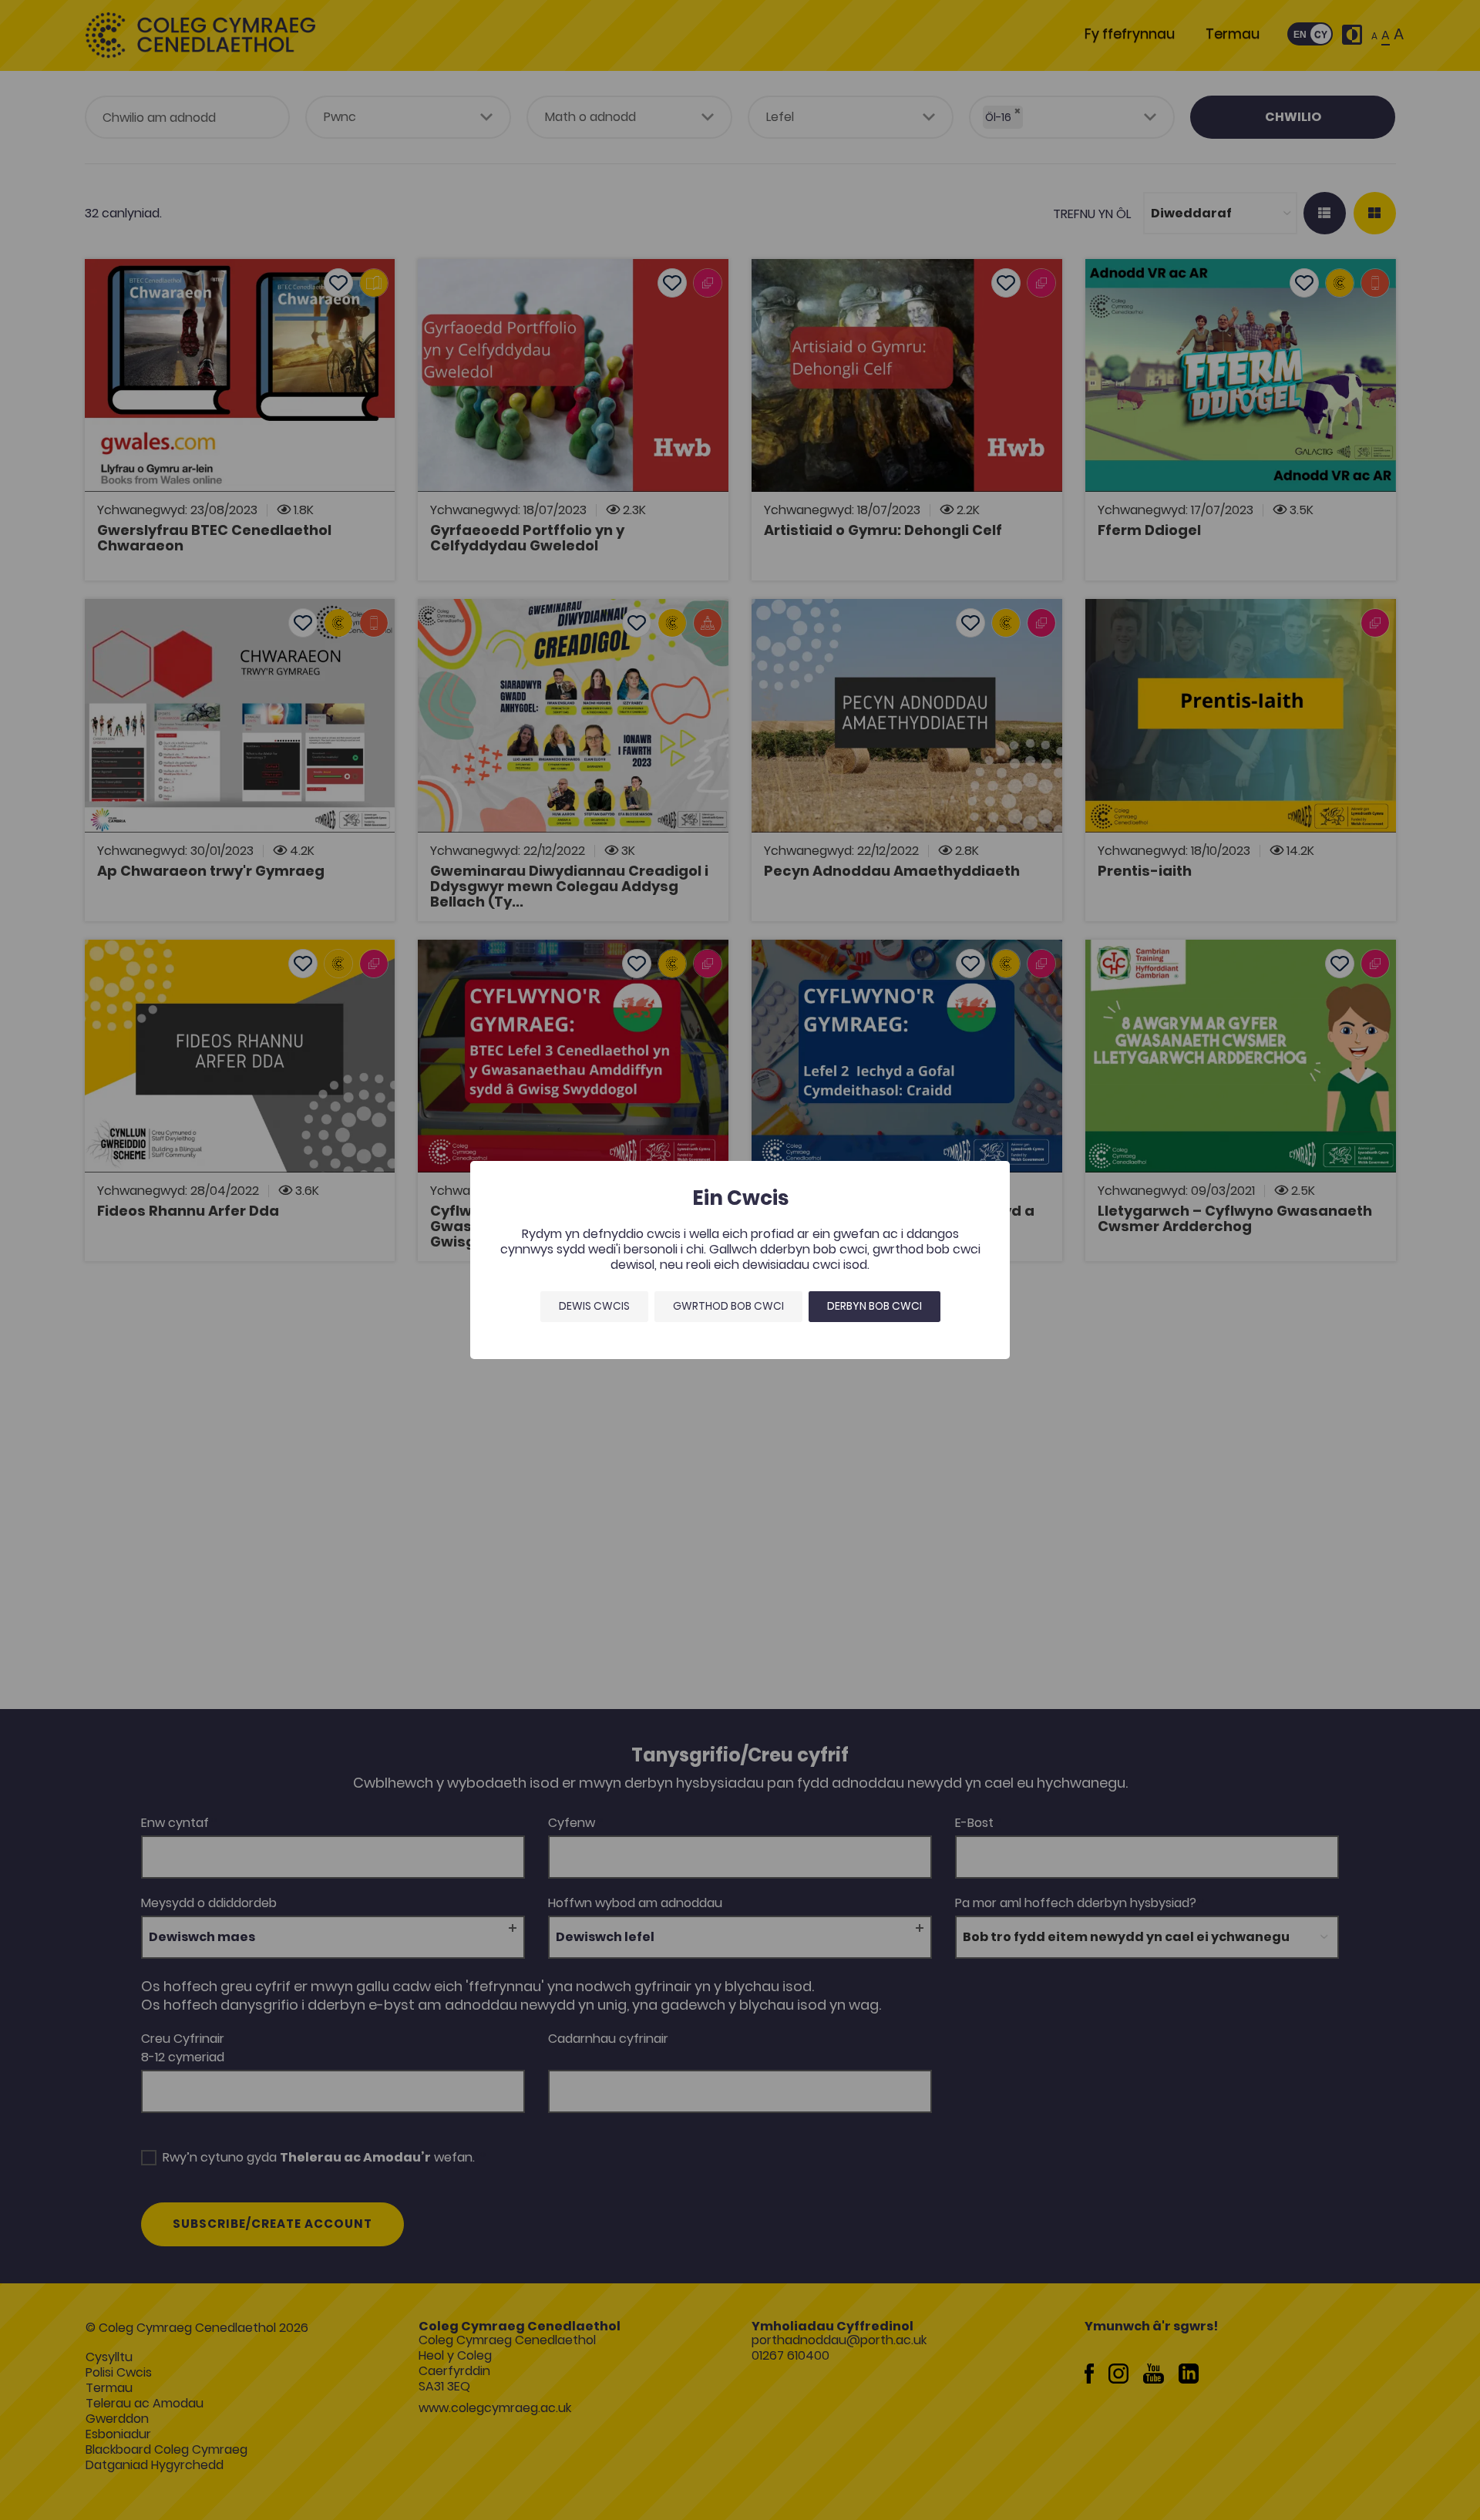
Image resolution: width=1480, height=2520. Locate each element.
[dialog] (740, 1260)
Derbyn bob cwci (875, 1306)
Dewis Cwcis (594, 1306)
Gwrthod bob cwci (728, 1306)
